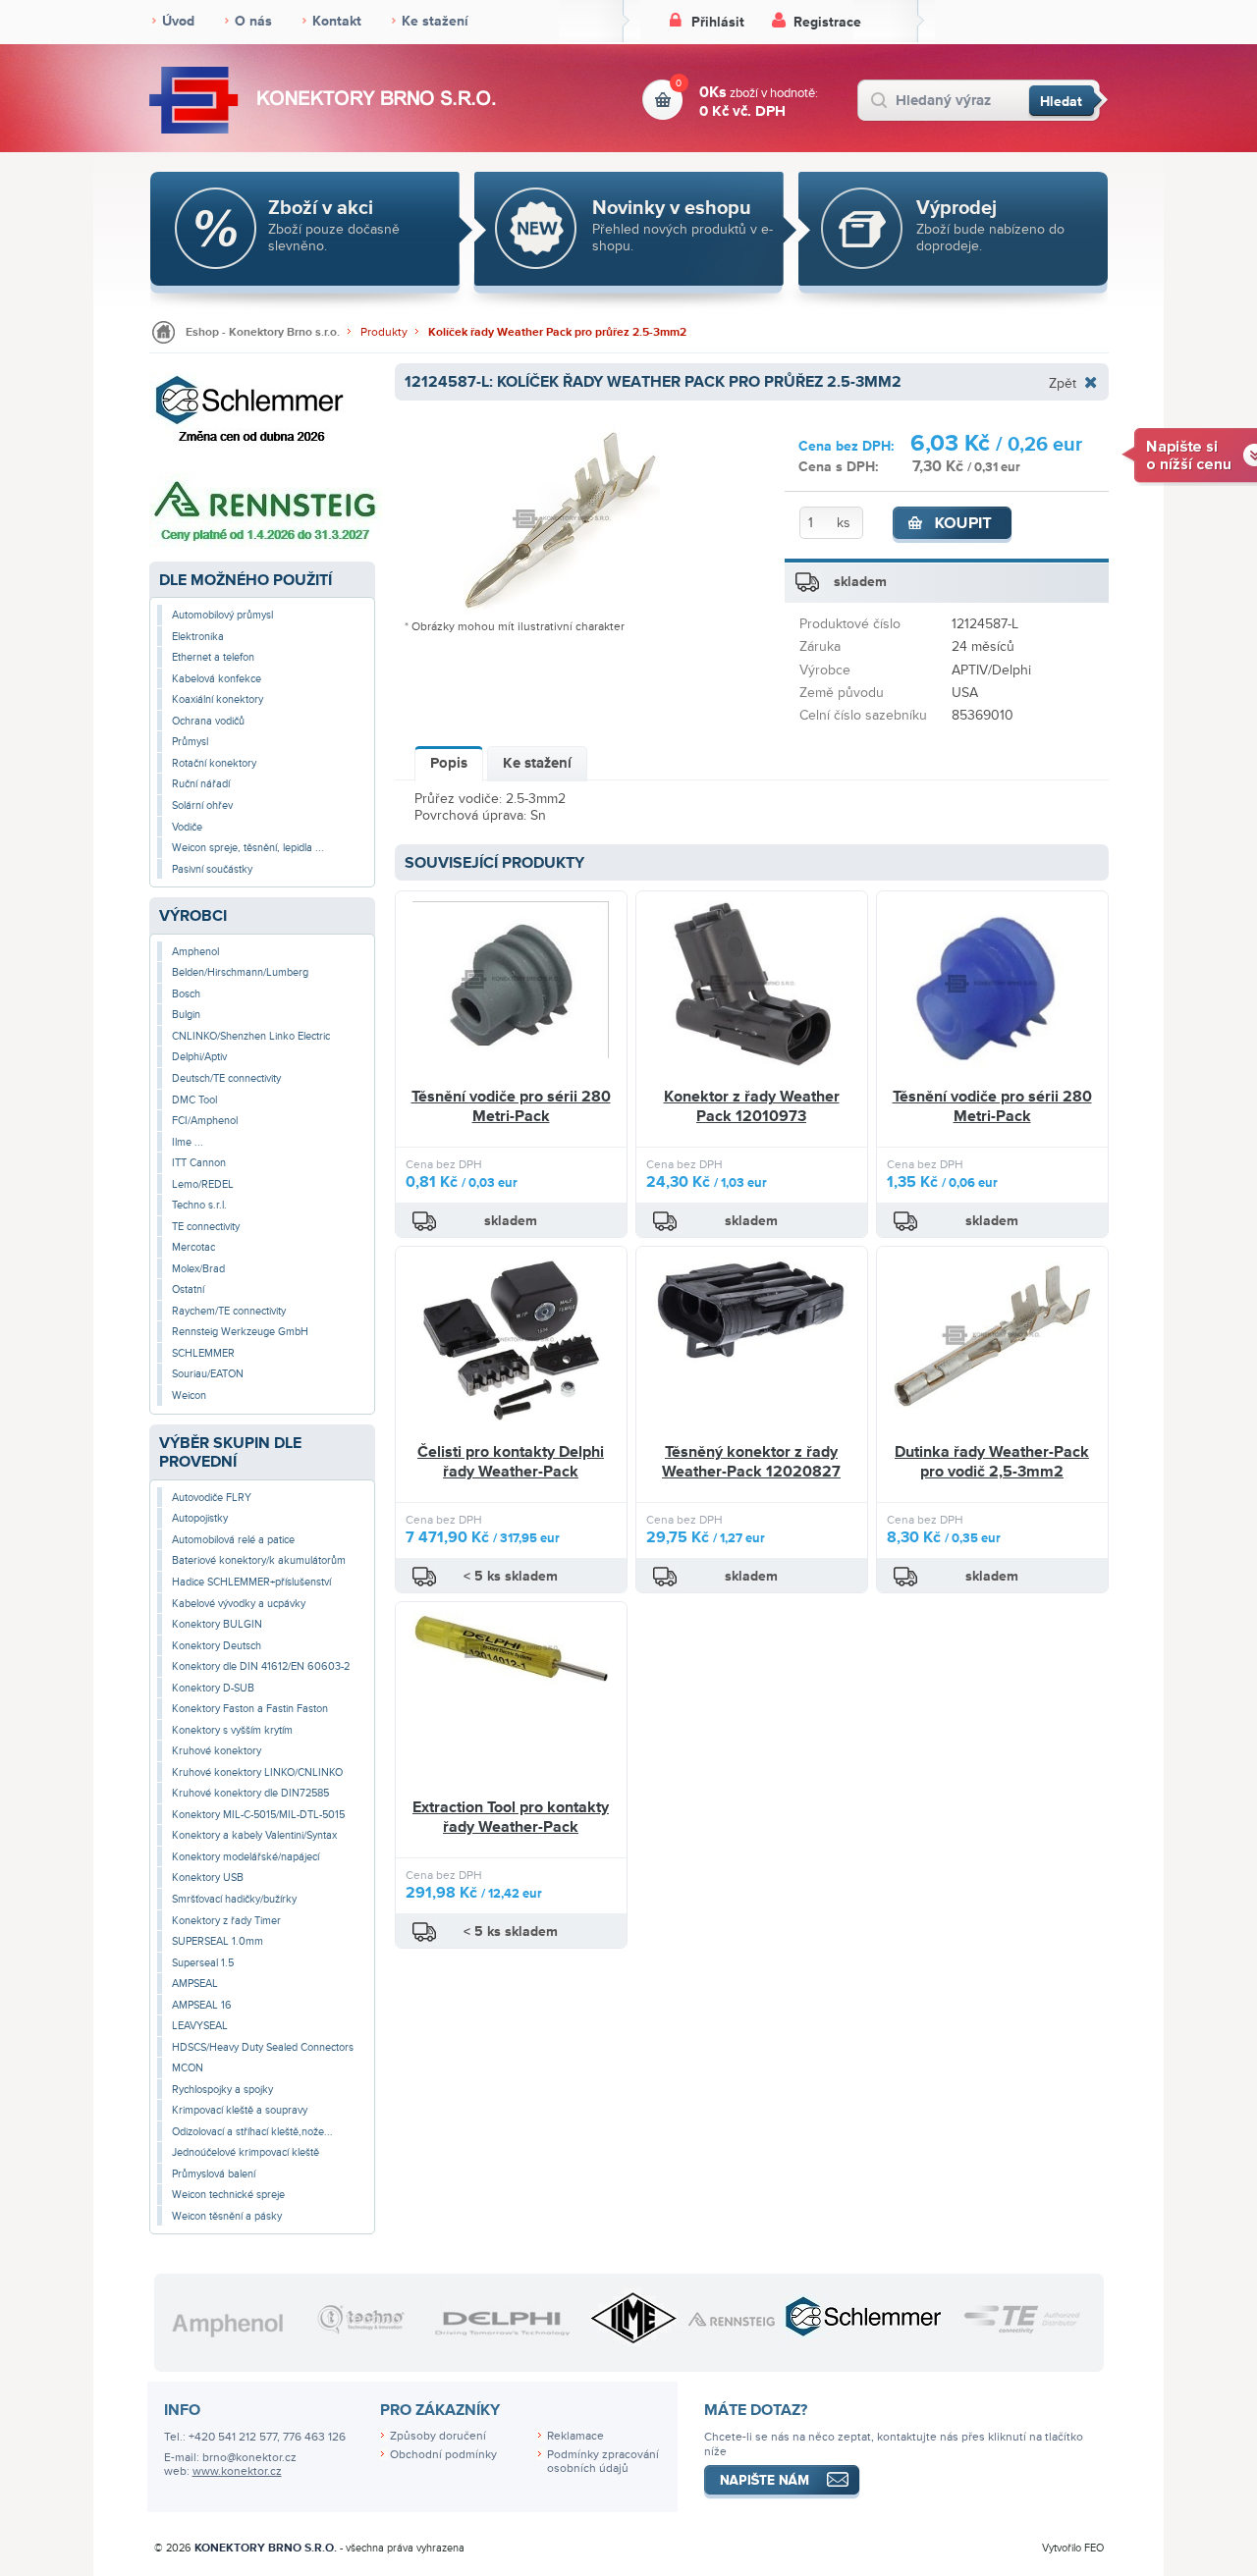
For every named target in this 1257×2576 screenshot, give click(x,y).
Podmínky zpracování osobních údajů (603, 2462)
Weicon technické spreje (228, 2195)
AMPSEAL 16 (202, 2005)
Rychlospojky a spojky (222, 2090)
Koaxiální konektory (218, 699)
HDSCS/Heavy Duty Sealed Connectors (263, 2047)
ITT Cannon (199, 1163)
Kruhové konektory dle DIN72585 (250, 1793)
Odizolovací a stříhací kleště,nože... (252, 2132)
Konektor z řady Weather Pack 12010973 (752, 1106)
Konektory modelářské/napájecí (246, 1857)
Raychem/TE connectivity (229, 1311)
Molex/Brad (198, 1269)
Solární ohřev (202, 805)
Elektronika (198, 637)
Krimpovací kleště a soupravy (240, 2110)
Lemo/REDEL (203, 1184)
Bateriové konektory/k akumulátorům (259, 1560)
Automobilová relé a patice (233, 1540)
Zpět (1063, 383)
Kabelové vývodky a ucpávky (239, 1604)
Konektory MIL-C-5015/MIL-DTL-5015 (258, 1815)
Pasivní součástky (212, 869)
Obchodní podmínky (443, 2455)
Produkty (384, 332)
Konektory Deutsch (217, 1646)
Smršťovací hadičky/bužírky (234, 1899)
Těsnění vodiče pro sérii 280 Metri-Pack (511, 1106)
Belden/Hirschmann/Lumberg (240, 972)
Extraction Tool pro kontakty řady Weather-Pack (511, 1817)
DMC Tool (194, 1100)
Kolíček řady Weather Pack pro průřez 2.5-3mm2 (557, 332)
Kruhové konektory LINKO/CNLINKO (257, 1772)
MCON (188, 2068)
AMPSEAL (195, 1984)
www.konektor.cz (237, 2471)
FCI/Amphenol (205, 1121)
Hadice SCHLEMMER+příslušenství (251, 1582)
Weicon (189, 1395)
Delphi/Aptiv (199, 1057)
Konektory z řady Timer (226, 1921)
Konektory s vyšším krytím (232, 1730)
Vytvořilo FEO (1073, 2548)
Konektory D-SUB (213, 1688)
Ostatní (188, 1289)
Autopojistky (200, 1518)
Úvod (178, 21)
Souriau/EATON (208, 1374)
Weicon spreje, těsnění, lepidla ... (248, 848)
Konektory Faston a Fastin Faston (250, 1709)
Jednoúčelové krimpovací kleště (246, 2152)
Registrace (827, 22)
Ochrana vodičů (208, 721)
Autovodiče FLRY (212, 1498)
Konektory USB (208, 1878)
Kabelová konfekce (217, 679)
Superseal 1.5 (203, 1963)
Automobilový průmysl (222, 615)
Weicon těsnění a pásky (227, 2216)
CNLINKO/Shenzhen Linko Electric (251, 1036)
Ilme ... (188, 1142)
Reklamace (575, 2436)
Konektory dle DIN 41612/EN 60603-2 (261, 1666)
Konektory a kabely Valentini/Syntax (254, 1835)
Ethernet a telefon (213, 657)
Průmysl (190, 742)
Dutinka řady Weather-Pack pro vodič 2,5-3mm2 (992, 1462)
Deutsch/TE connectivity (226, 1078)
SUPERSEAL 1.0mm (218, 1941)
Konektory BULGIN (217, 1624)
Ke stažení (435, 21)
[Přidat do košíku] (953, 525)
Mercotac (193, 1247)
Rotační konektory (214, 763)
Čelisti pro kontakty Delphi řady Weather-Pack (511, 1462)
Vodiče (187, 827)
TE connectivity (206, 1227)
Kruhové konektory (217, 1751)
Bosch (186, 994)
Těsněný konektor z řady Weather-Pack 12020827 (751, 1462)
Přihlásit (718, 22)
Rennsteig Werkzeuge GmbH (240, 1332)
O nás (253, 21)
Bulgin (186, 1015)
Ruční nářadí (201, 784)
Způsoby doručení (438, 2436)
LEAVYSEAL (200, 2026)
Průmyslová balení (214, 2174)
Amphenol (195, 952)
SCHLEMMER (203, 1353)
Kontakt (337, 21)
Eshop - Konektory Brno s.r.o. (263, 332)
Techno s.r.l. (199, 1205)
